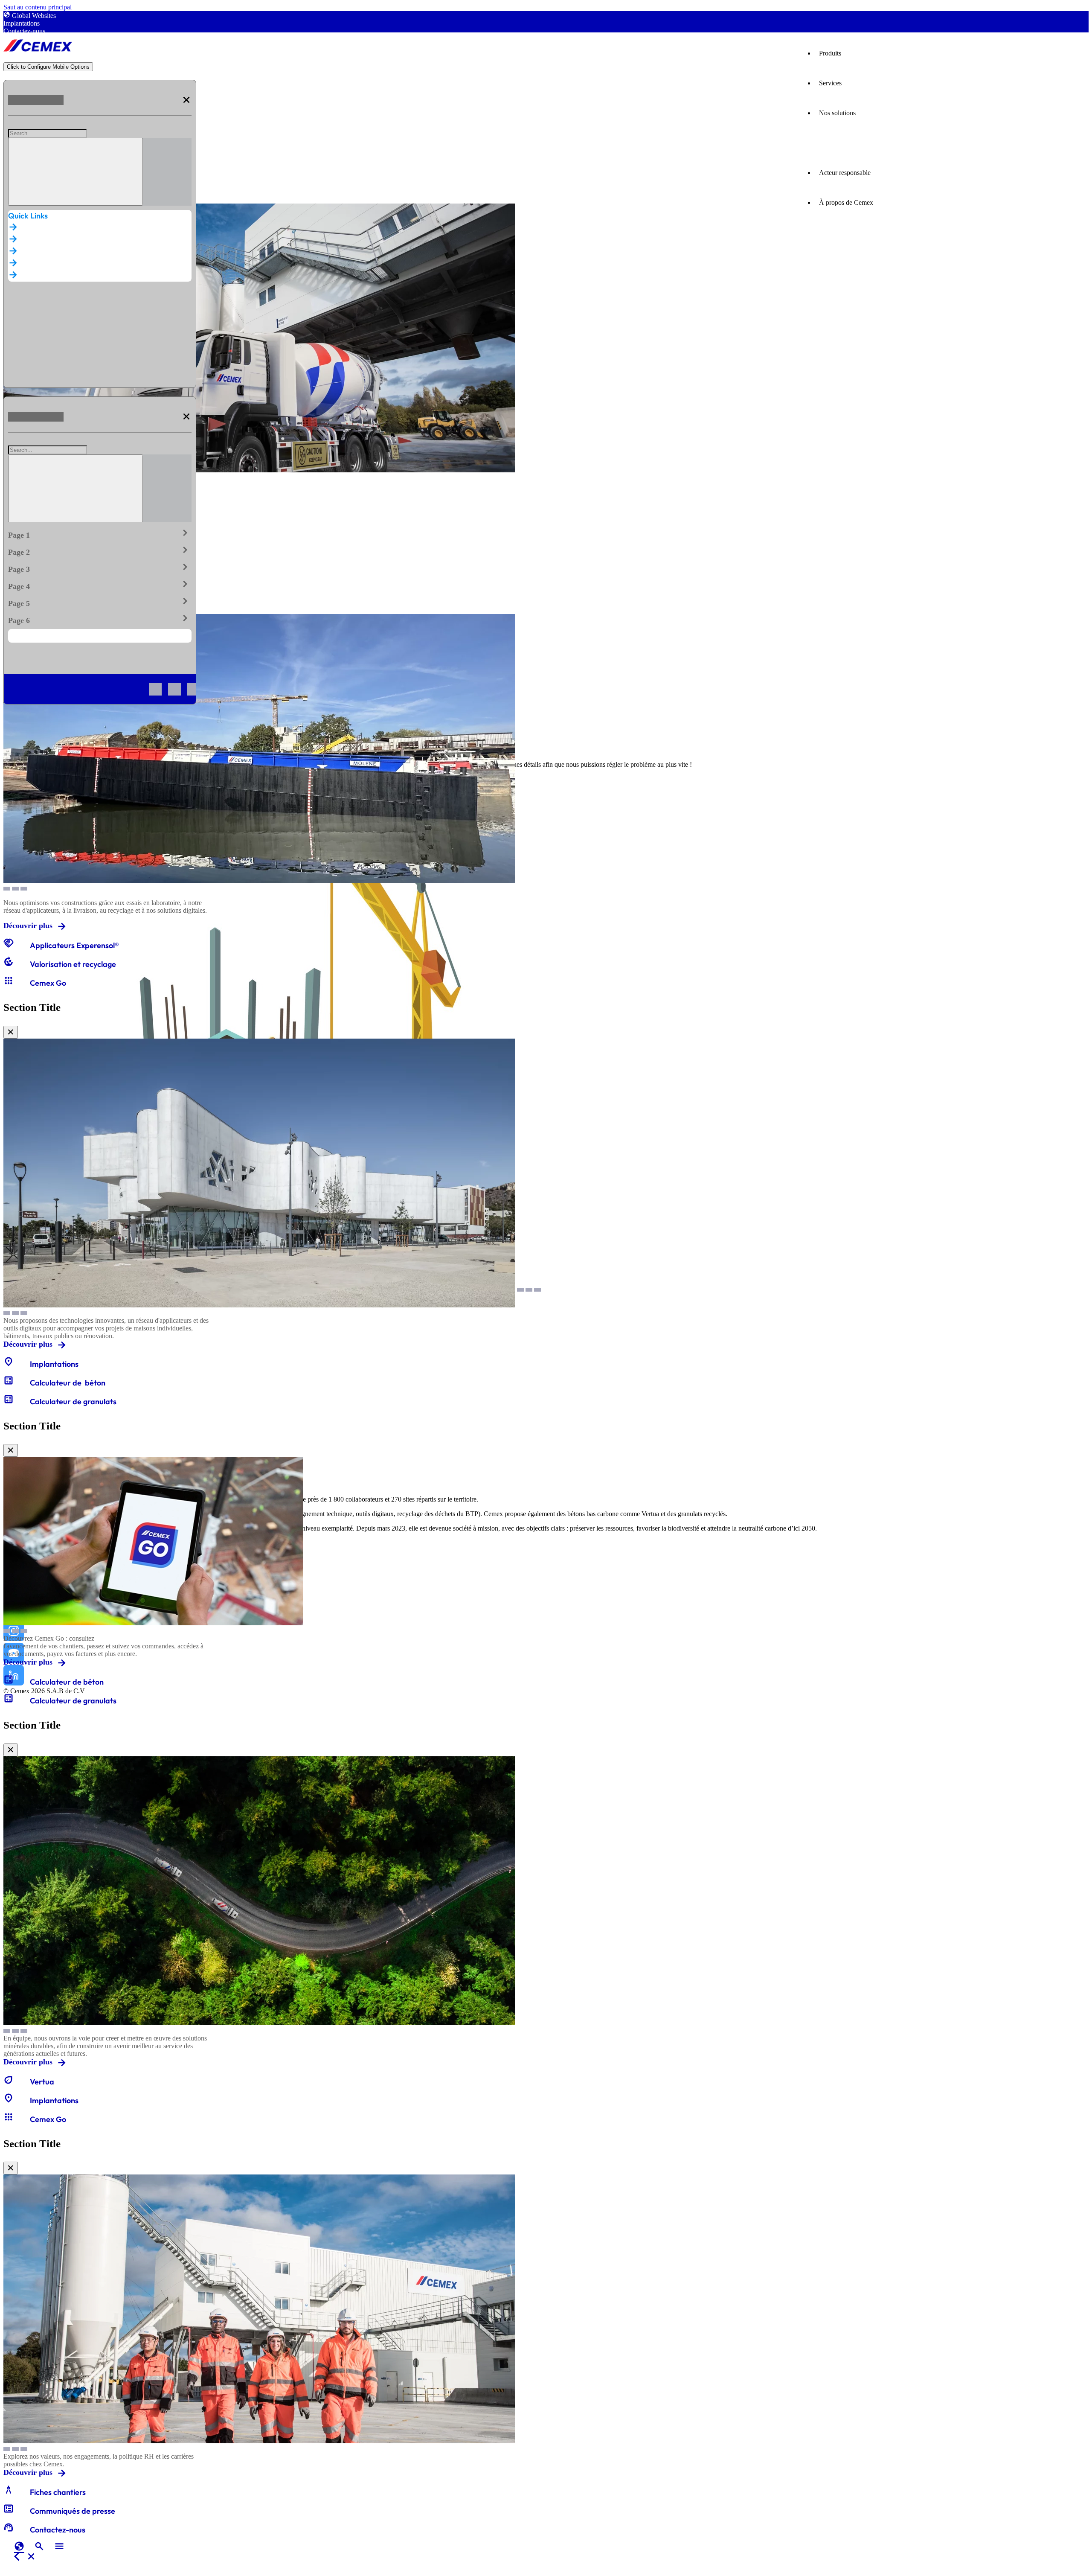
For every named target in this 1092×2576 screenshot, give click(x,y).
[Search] (76, 172)
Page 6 (100, 619)
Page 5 (100, 602)
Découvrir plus (28, 926)
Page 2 (100, 550)
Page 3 (100, 568)
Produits (830, 53)
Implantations (22, 23)
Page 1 (100, 533)
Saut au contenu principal (38, 7)
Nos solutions (837, 113)
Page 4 (100, 585)
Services (830, 83)
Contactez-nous (24, 31)
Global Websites (34, 16)
